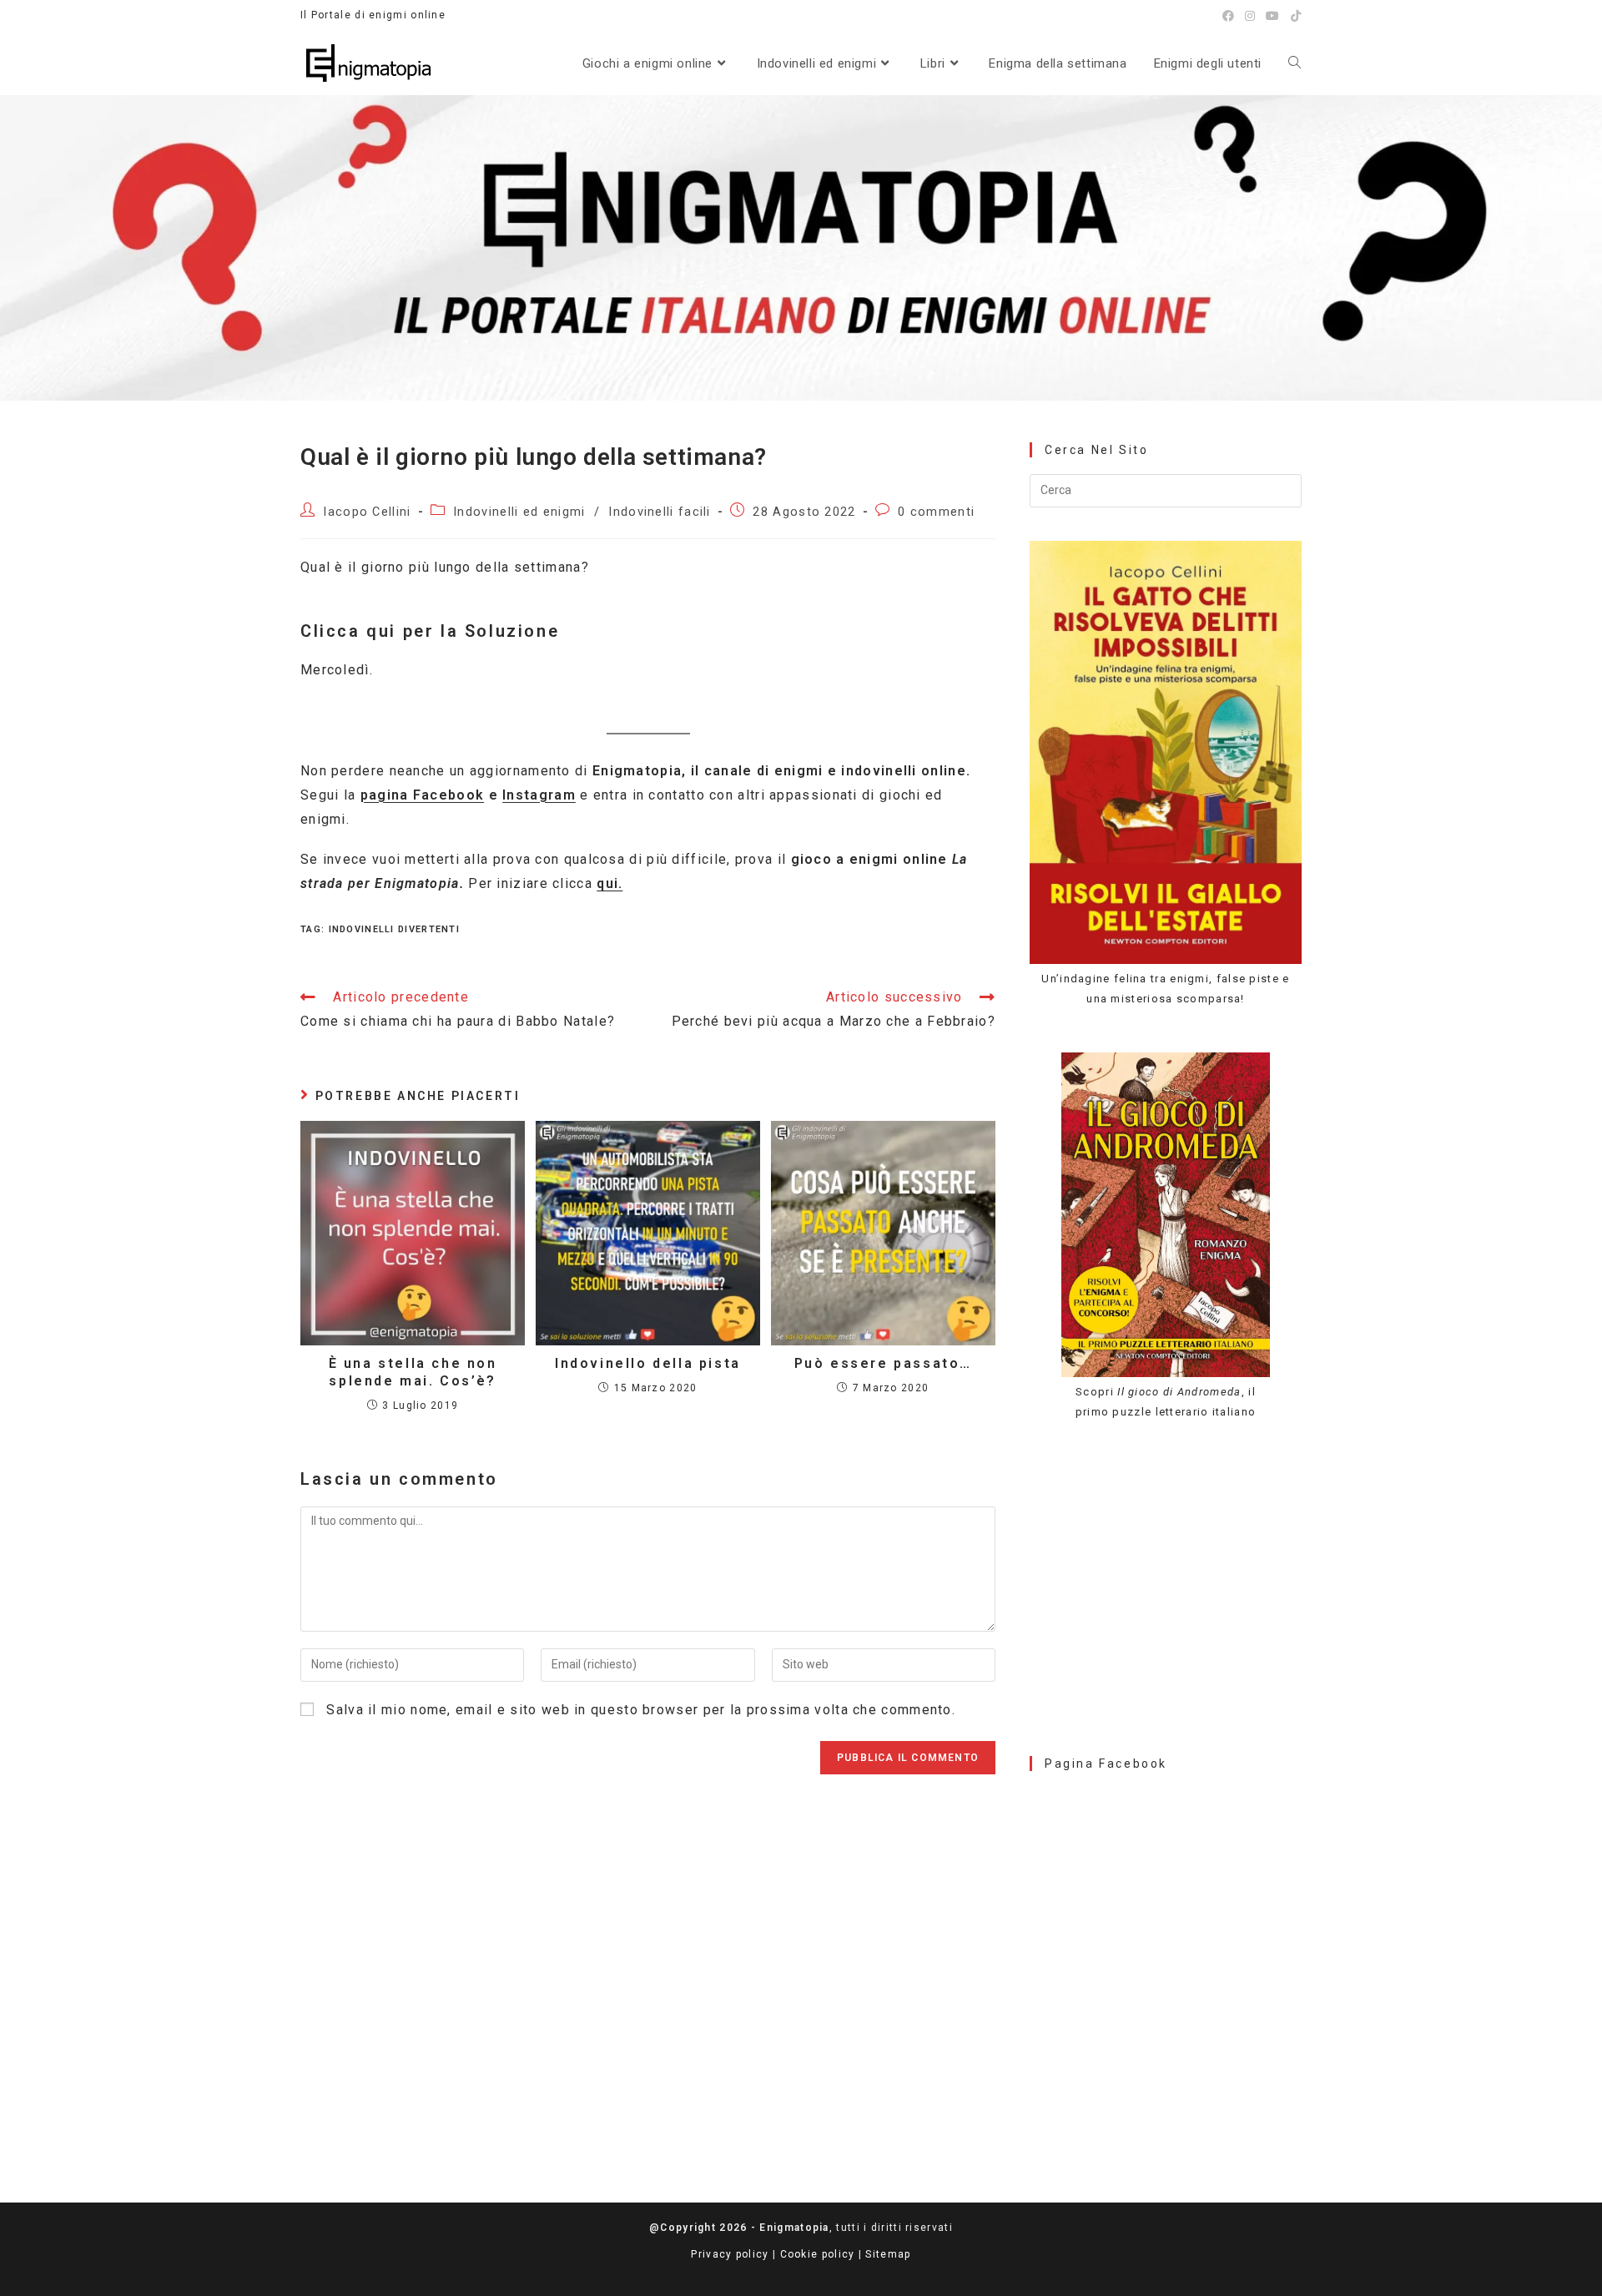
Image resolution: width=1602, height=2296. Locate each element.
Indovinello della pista (648, 1363)
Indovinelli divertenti (395, 929)
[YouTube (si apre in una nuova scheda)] (1273, 16)
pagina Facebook (423, 795)
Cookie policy (818, 2254)
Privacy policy (730, 2254)
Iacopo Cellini (367, 512)
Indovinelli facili (659, 512)
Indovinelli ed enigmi (519, 512)
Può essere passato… (883, 1363)
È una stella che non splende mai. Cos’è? (413, 1372)
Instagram (539, 795)
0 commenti (936, 512)
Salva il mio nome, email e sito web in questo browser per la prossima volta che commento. (641, 1710)
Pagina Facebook (1106, 1764)
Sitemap (888, 2254)
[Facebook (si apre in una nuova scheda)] (1229, 16)
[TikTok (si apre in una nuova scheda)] (1294, 16)
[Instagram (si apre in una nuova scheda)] (1250, 16)
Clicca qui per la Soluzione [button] (430, 631)
